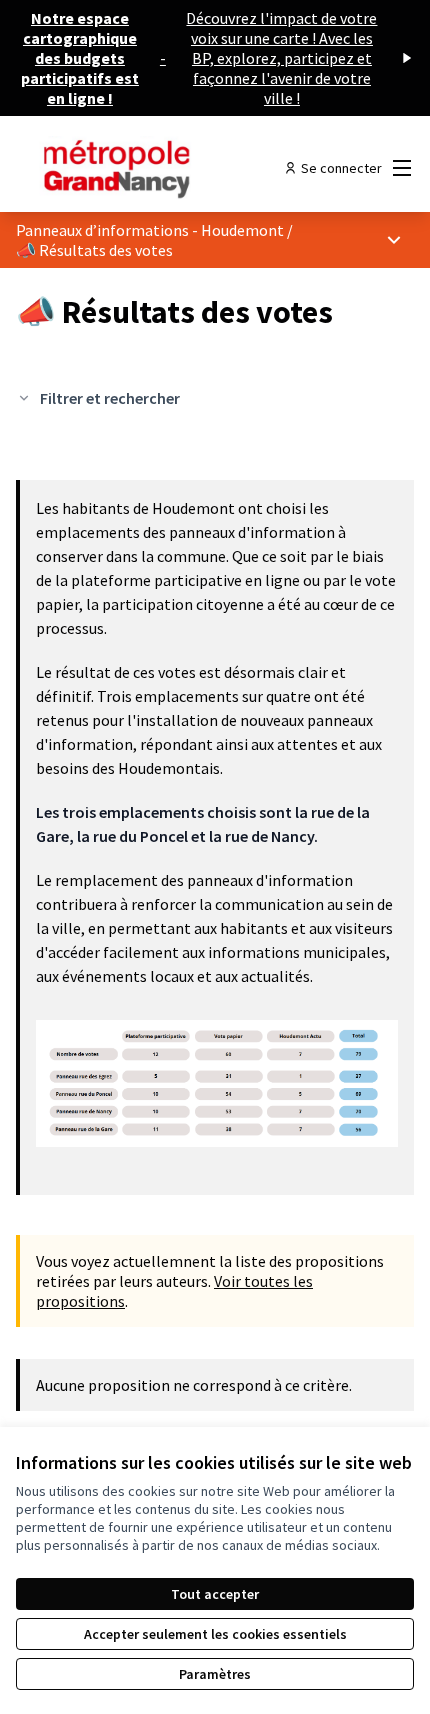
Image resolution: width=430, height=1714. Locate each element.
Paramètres (215, 1674)
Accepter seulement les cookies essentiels (215, 1634)
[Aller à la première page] (163, 168)
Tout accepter (215, 1594)
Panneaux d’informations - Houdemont (150, 230)
